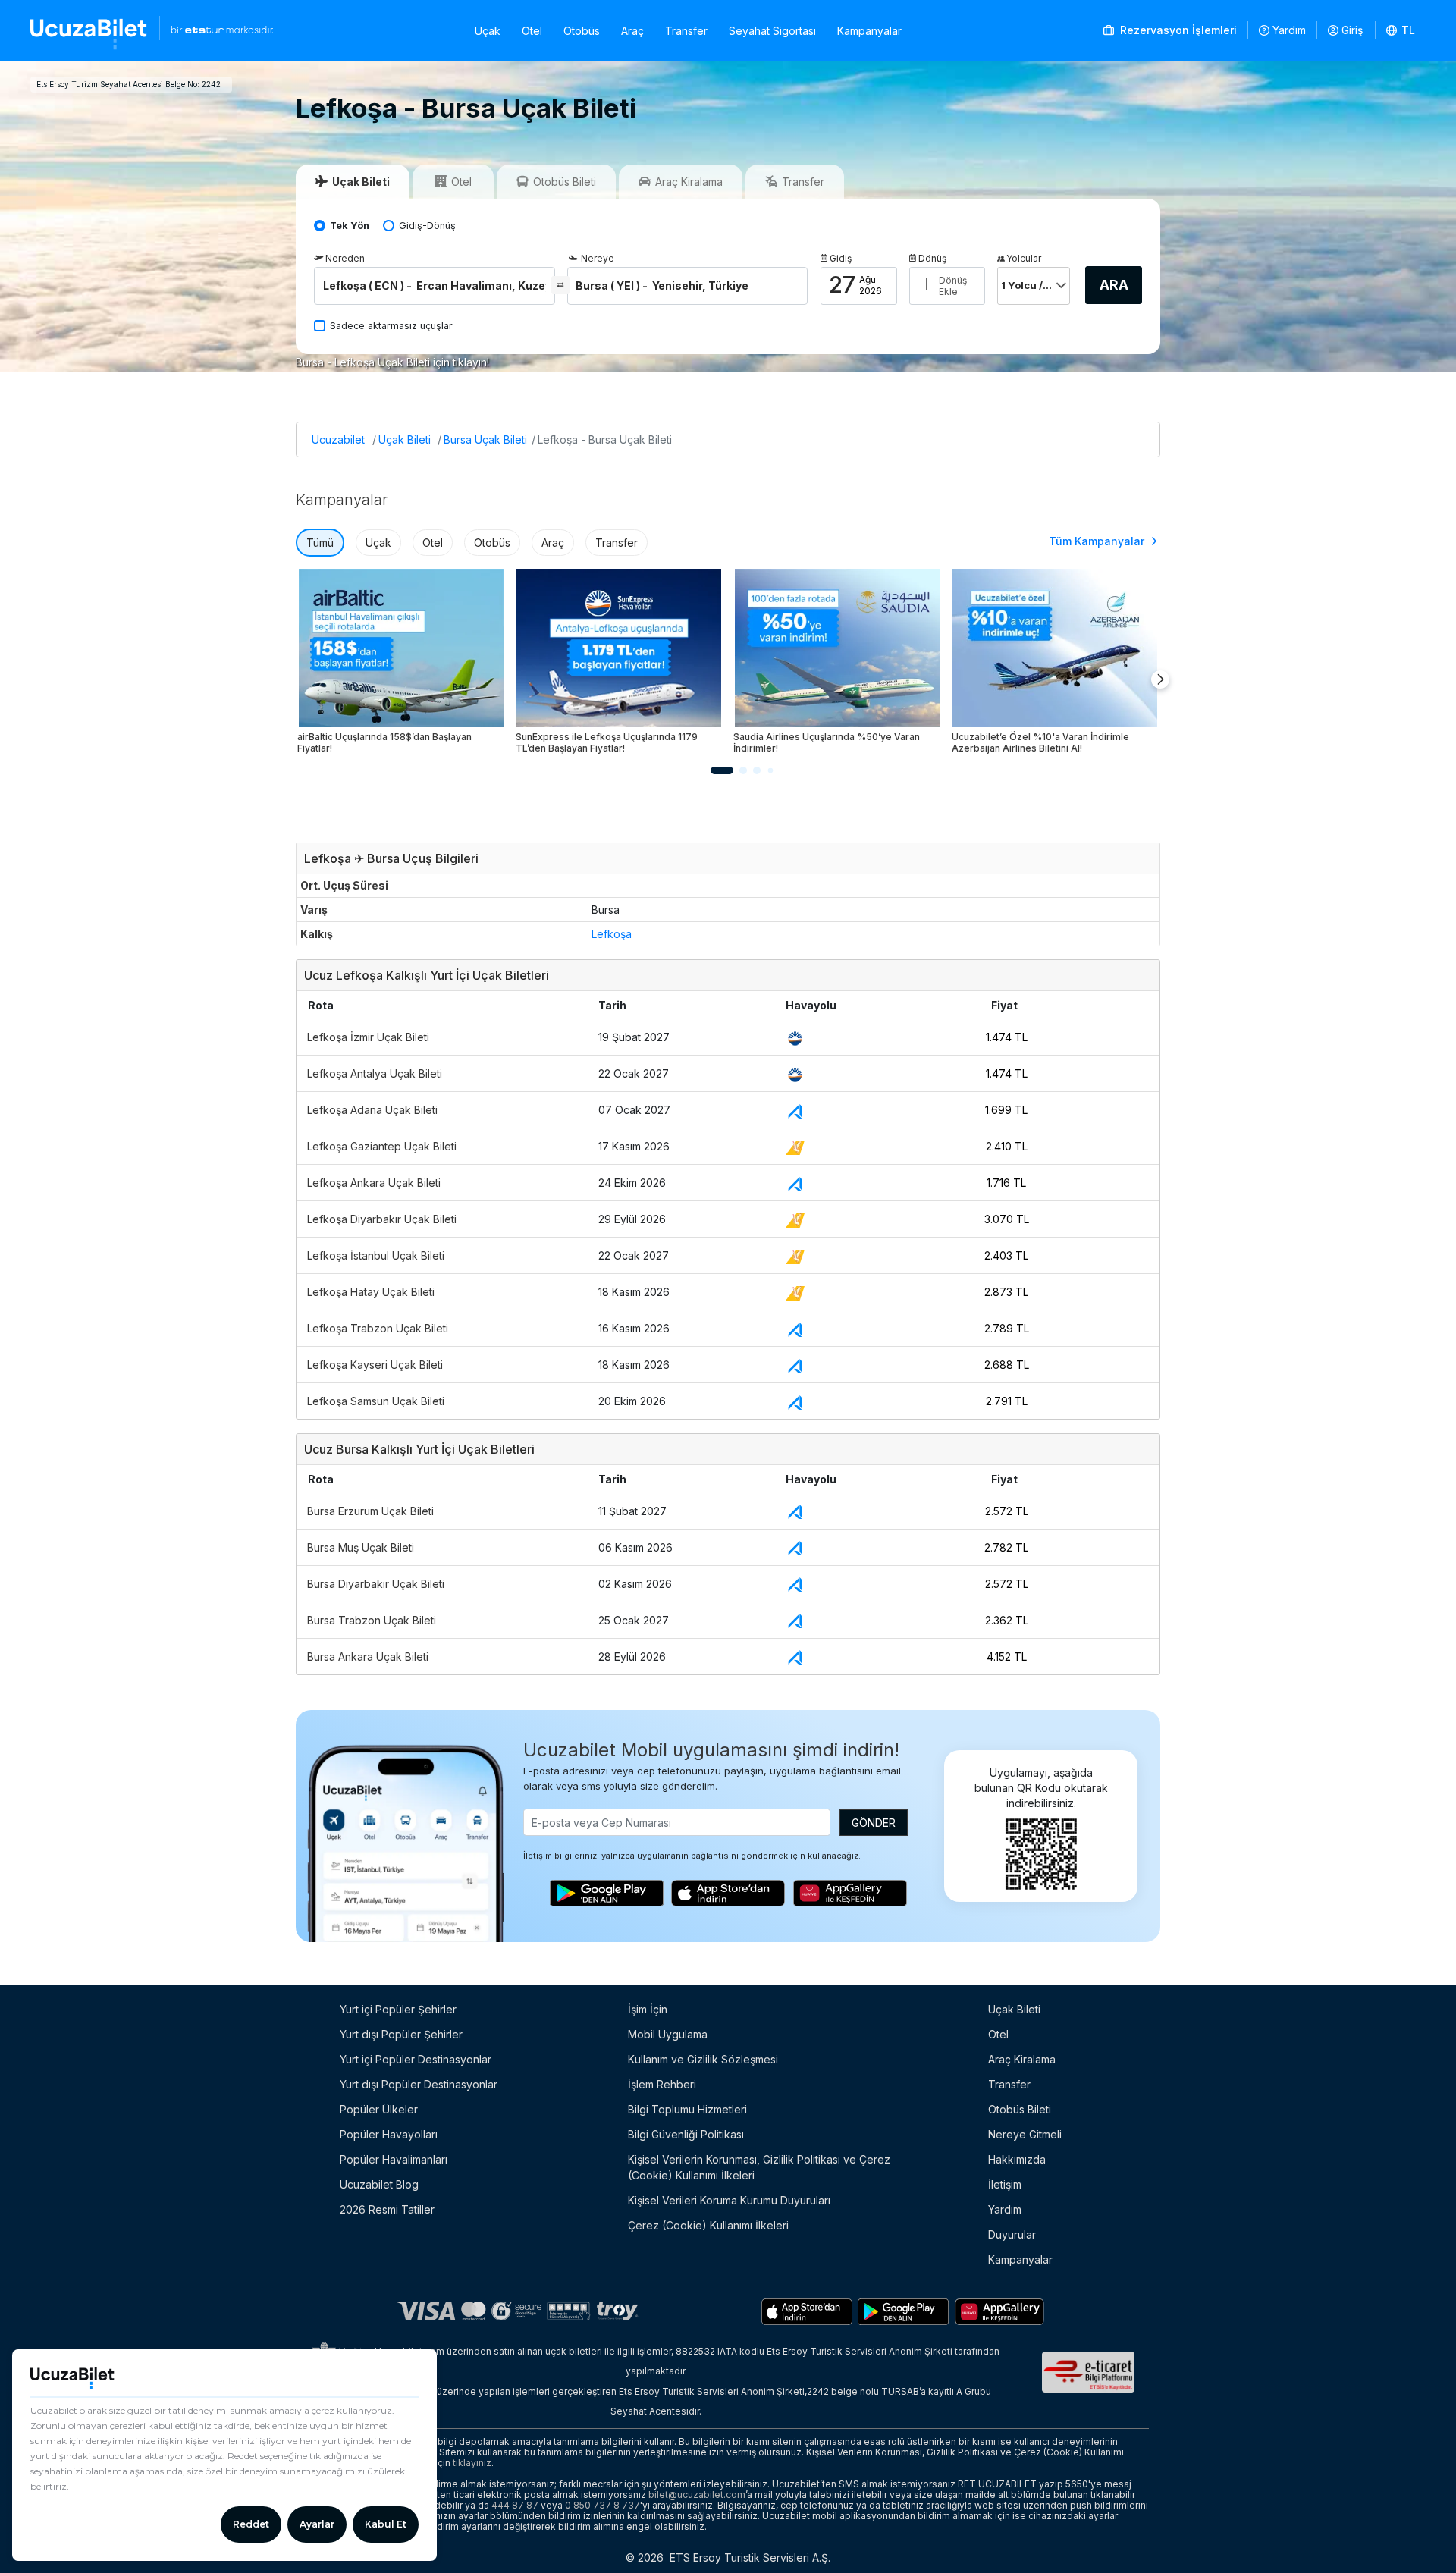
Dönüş (932, 258)
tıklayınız (472, 2463)
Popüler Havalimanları (394, 2159)
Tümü (320, 543)
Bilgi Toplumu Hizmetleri (687, 2109)
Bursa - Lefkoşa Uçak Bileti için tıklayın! (392, 362)
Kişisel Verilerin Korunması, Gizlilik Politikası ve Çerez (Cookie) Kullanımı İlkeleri (759, 2167)
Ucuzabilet (338, 439)
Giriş (1352, 30)
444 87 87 (515, 2505)
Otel (532, 31)
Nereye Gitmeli (1025, 2134)
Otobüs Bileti (1020, 2109)
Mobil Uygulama (668, 2034)
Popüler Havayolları (389, 2134)
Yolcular (1024, 258)
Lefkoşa (612, 934)
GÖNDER (874, 1823)
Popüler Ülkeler (379, 2109)
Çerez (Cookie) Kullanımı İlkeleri (708, 2225)
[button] (1401, 30)
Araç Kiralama (1022, 2059)
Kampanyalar (869, 31)
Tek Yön (350, 226)
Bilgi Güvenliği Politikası (686, 2134)
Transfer (686, 31)
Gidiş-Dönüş (427, 226)
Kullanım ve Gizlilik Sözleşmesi (703, 2059)
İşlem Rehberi (662, 2084)
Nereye (598, 258)
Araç (632, 31)
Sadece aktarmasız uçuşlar (391, 326)
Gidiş (841, 258)
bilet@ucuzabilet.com (697, 2495)
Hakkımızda (1017, 2159)
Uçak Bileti (405, 439)
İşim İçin (648, 2009)
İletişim (1005, 2184)
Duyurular (1012, 2234)
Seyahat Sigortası (772, 31)
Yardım (1289, 30)
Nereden (345, 258)
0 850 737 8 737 (602, 2505)
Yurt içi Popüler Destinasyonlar (416, 2059)
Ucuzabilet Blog (379, 2184)
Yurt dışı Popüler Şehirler (401, 2034)
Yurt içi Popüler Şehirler (398, 2009)
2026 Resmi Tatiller (387, 2209)
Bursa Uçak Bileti (485, 439)
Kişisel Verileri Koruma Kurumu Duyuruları (729, 2200)
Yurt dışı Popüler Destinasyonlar (419, 2084)
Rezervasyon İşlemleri (1177, 30)
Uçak (488, 31)
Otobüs (582, 31)
